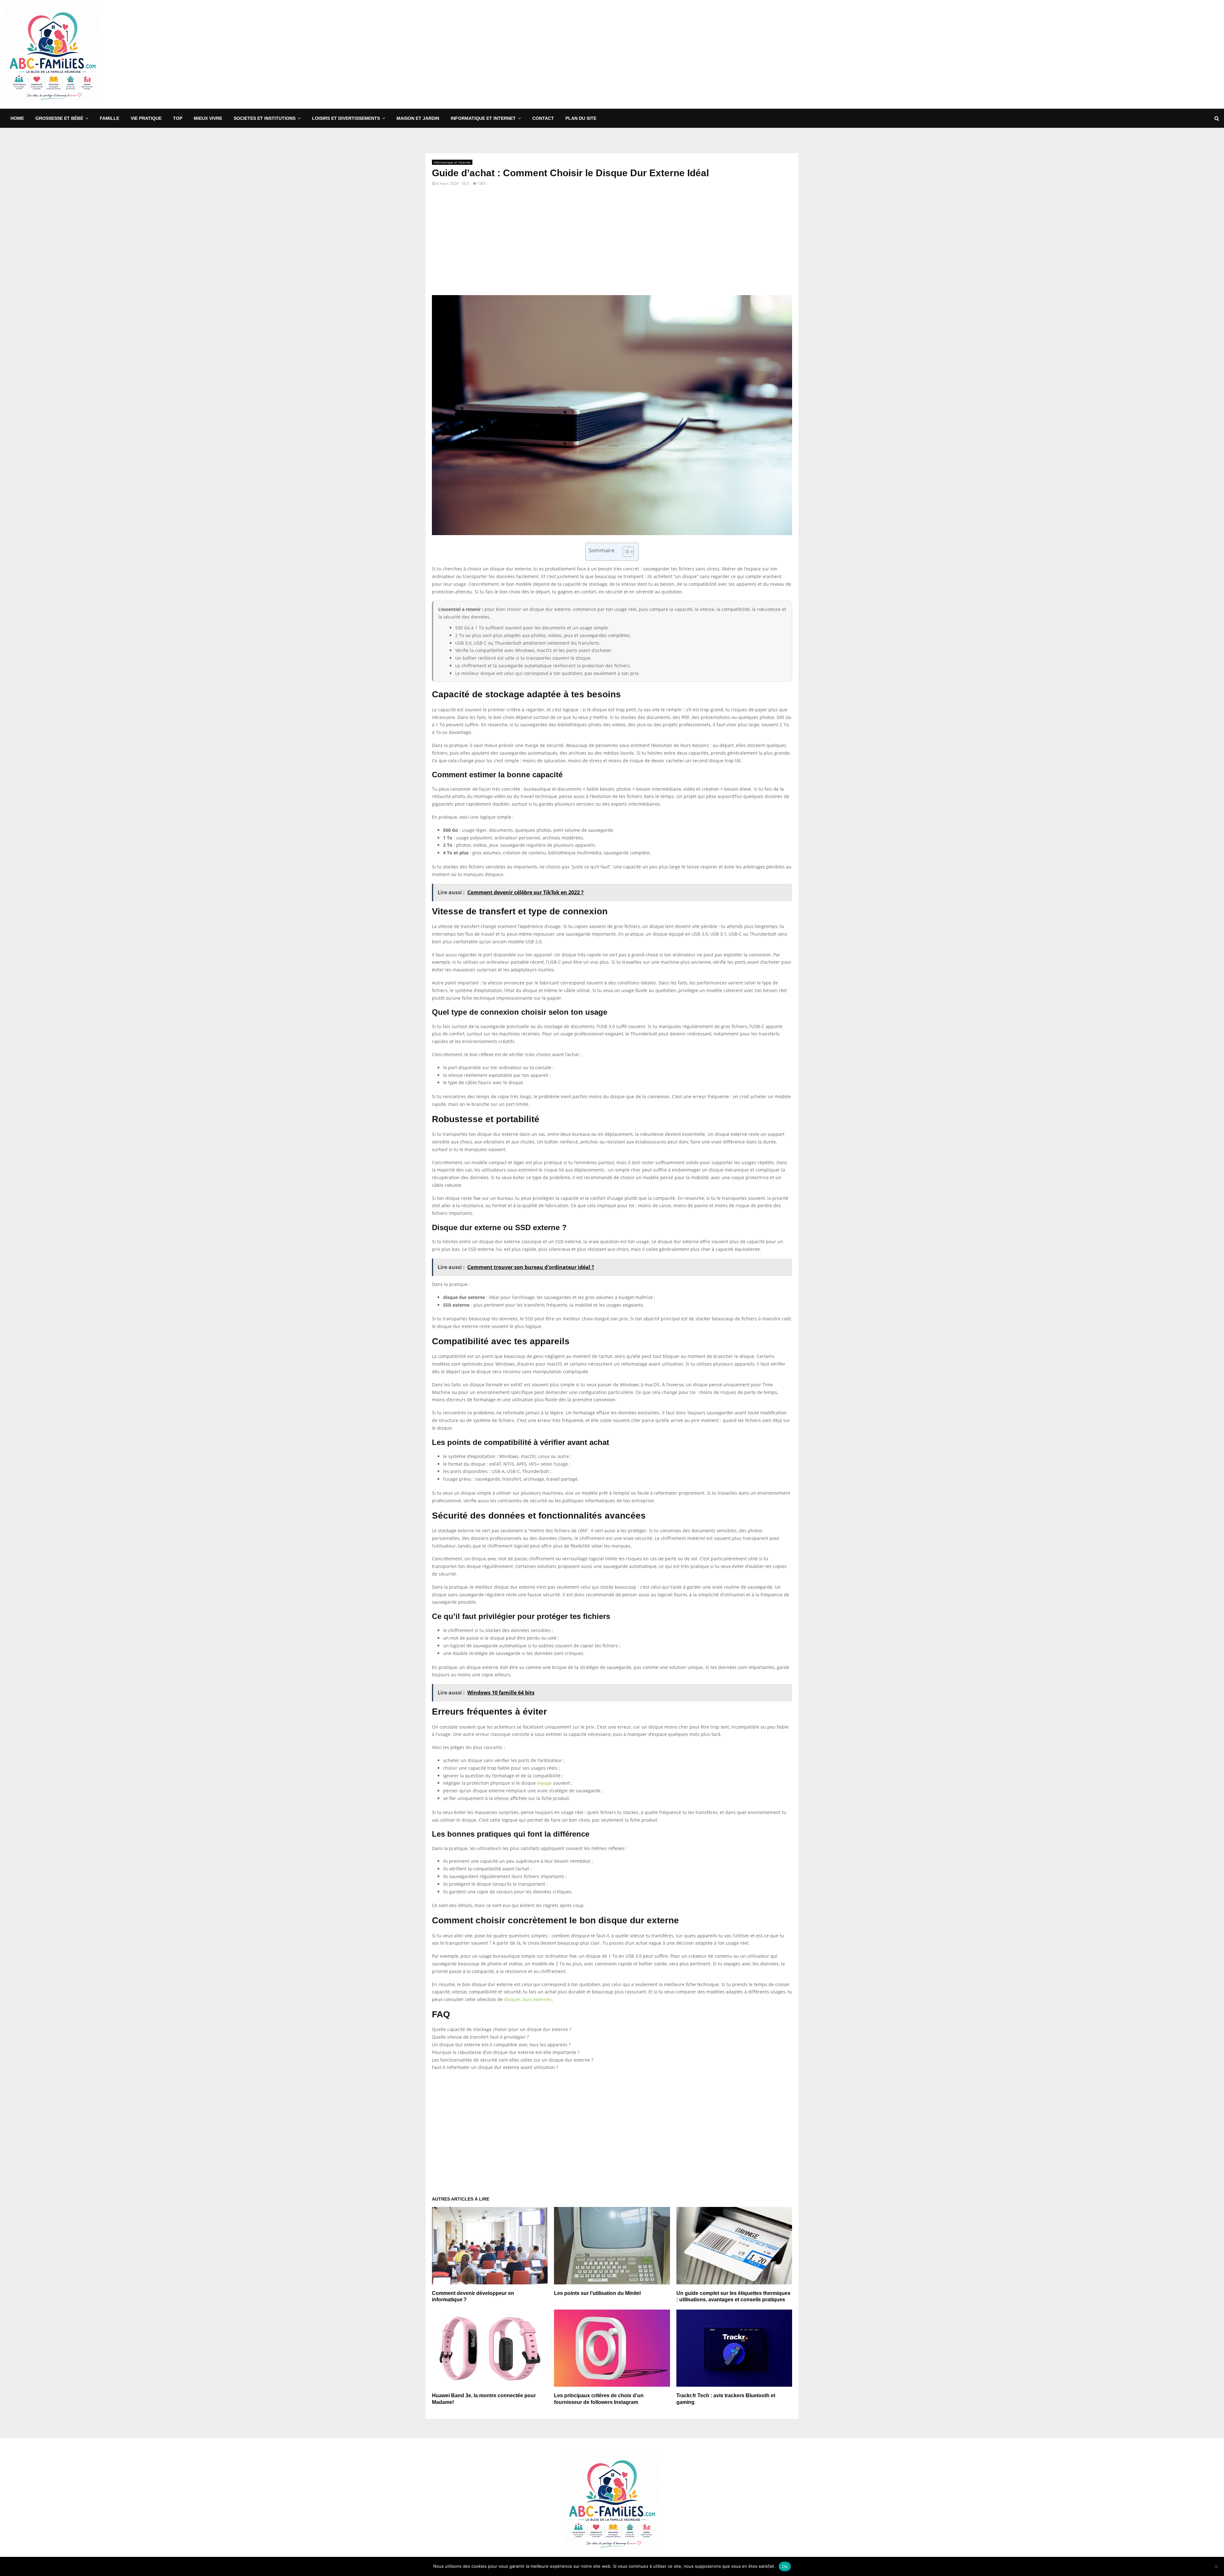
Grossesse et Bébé (59, 118)
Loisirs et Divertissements (346, 118)
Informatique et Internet (483, 118)
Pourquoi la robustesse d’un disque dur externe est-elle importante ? (506, 2052)
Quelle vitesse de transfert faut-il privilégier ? (480, 2037)
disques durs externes (528, 1999)
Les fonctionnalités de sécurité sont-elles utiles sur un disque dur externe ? (513, 2060)
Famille (109, 118)
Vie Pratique (146, 118)
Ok (785, 2566)
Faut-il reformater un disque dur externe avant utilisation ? (495, 2067)
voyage (544, 1783)
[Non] (1216, 2566)
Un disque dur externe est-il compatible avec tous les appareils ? (501, 2045)
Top (178, 118)
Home (17, 118)
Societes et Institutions (265, 118)
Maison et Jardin (418, 118)
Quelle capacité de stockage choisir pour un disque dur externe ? (502, 2029)
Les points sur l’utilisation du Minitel (597, 2293)
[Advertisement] (1103, 54)
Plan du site (581, 118)
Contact (543, 118)
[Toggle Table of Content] (625, 552)
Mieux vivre (208, 118)
